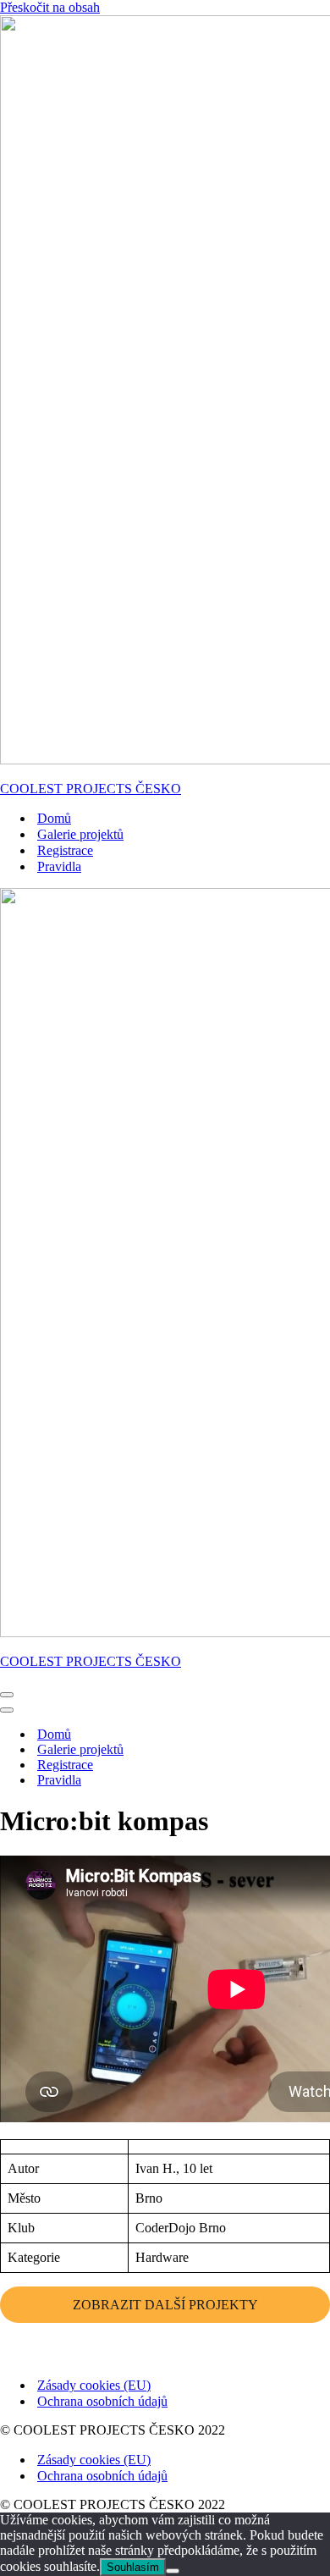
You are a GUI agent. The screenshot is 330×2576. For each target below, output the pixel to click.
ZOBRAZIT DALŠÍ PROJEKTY (165, 2305)
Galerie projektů (80, 834)
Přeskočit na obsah (50, 7)
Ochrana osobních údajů (102, 2401)
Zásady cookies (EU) (94, 2385)
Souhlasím (133, 2567)
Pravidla (59, 866)
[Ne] (173, 2571)
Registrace (65, 850)
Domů (54, 818)
